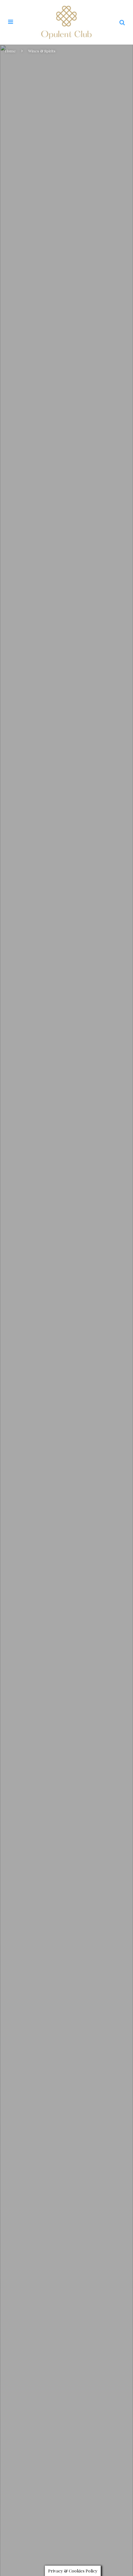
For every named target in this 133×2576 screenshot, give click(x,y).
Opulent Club (31, 1334)
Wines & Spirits (66, 1334)
